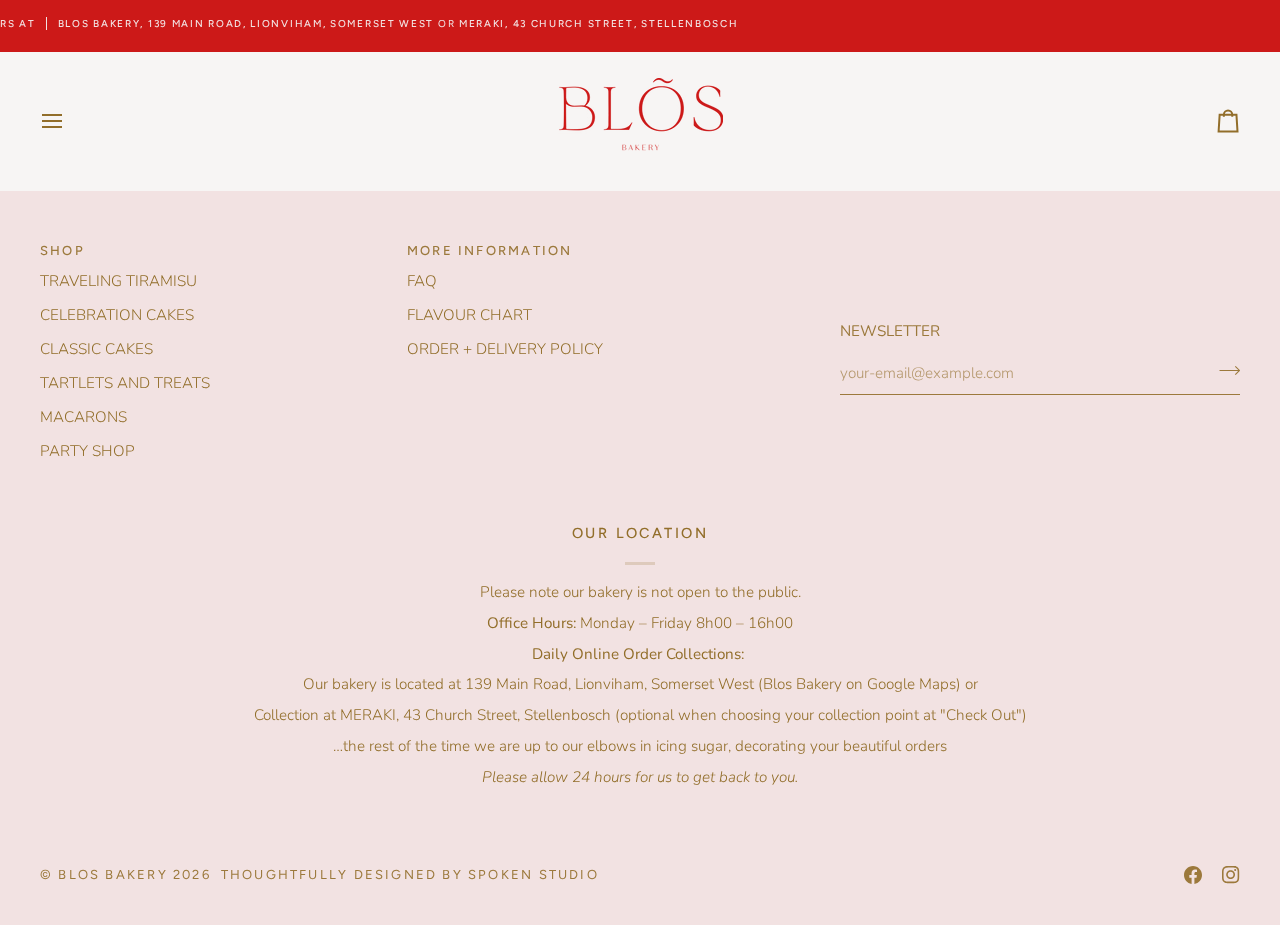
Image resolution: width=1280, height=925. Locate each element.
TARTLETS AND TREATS (125, 383)
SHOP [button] (62, 250)
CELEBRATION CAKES (117, 315)
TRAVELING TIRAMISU (118, 281)
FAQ (422, 281)
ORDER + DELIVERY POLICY (505, 349)
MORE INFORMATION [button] (489, 250)
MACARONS (83, 417)
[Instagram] (1231, 875)
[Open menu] (70, 121)
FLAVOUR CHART (469, 315)
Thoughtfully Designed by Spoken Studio (410, 874)
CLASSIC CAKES (96, 349)
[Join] (1223, 371)
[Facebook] (1193, 875)
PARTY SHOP (87, 451)
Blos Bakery (112, 874)
